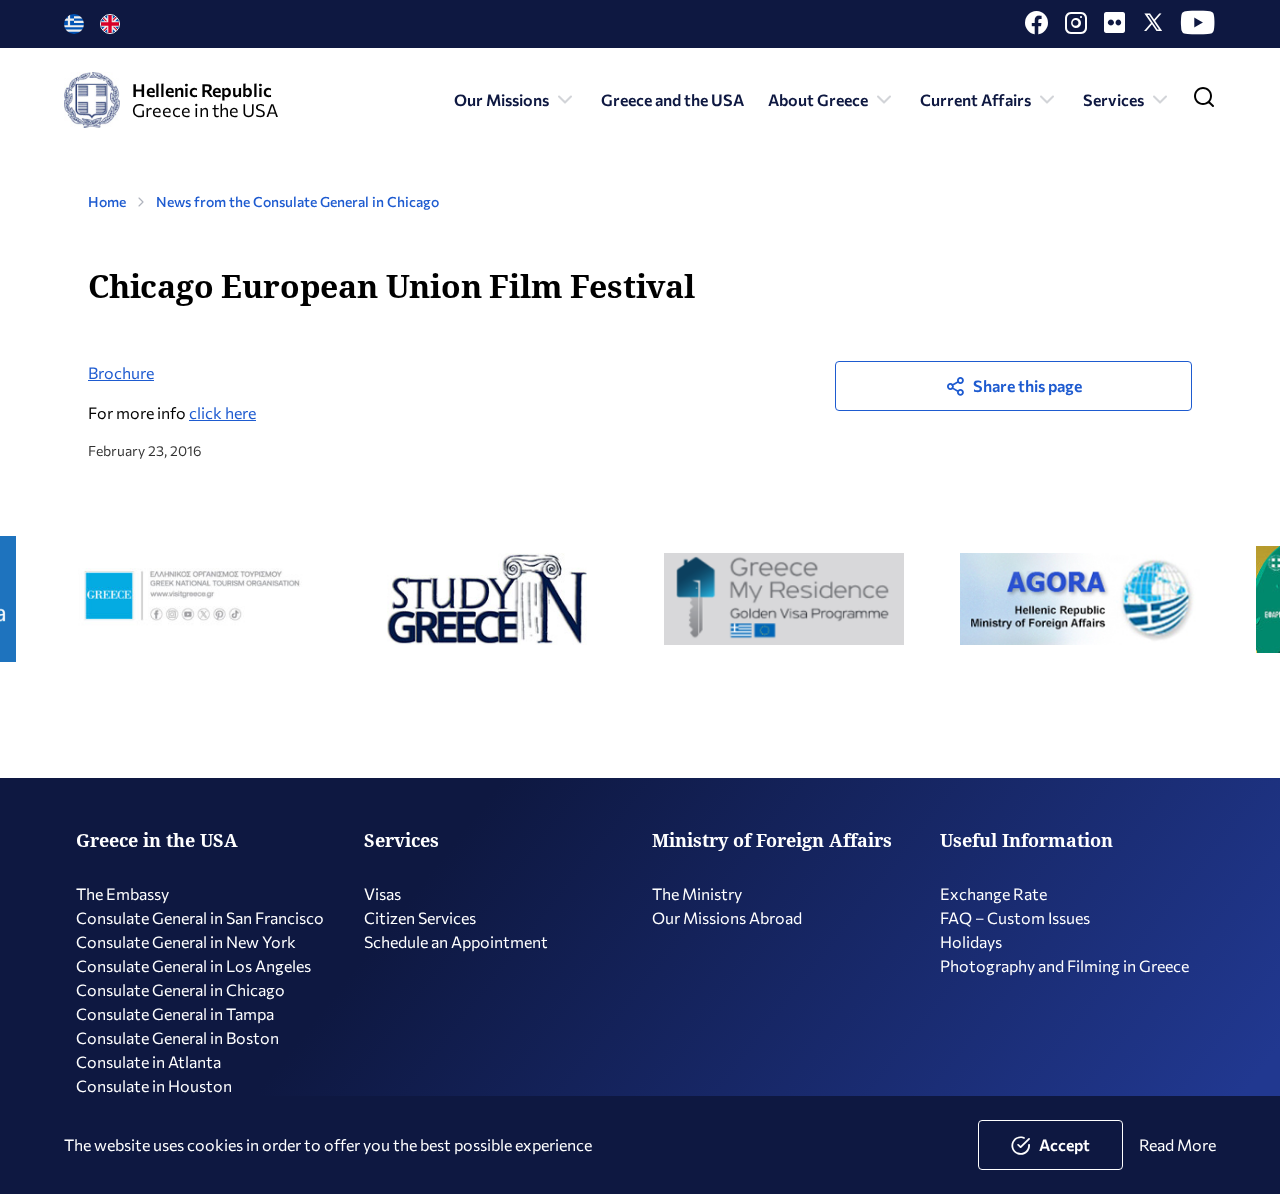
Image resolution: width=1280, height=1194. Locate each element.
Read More (1177, 1144)
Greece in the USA (157, 840)
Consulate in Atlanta (148, 1061)
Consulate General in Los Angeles (193, 965)
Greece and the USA (672, 99)
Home (107, 201)
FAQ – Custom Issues (1015, 917)
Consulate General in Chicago (180, 989)
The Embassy (122, 893)
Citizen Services (420, 917)
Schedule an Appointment (456, 941)
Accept (1064, 1144)
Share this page (1027, 385)
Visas (382, 893)
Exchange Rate (993, 893)
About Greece (818, 99)
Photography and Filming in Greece (1064, 965)
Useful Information (1026, 840)
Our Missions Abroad (727, 917)
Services (1113, 99)
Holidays (971, 941)
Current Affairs (975, 99)
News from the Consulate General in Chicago (297, 201)
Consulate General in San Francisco (200, 917)
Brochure (121, 372)
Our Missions (501, 99)
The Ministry (697, 893)
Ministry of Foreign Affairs (772, 840)
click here (222, 412)
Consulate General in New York (186, 941)
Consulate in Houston (154, 1085)
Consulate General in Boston (177, 1037)
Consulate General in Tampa (175, 1013)
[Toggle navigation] (1204, 101)
